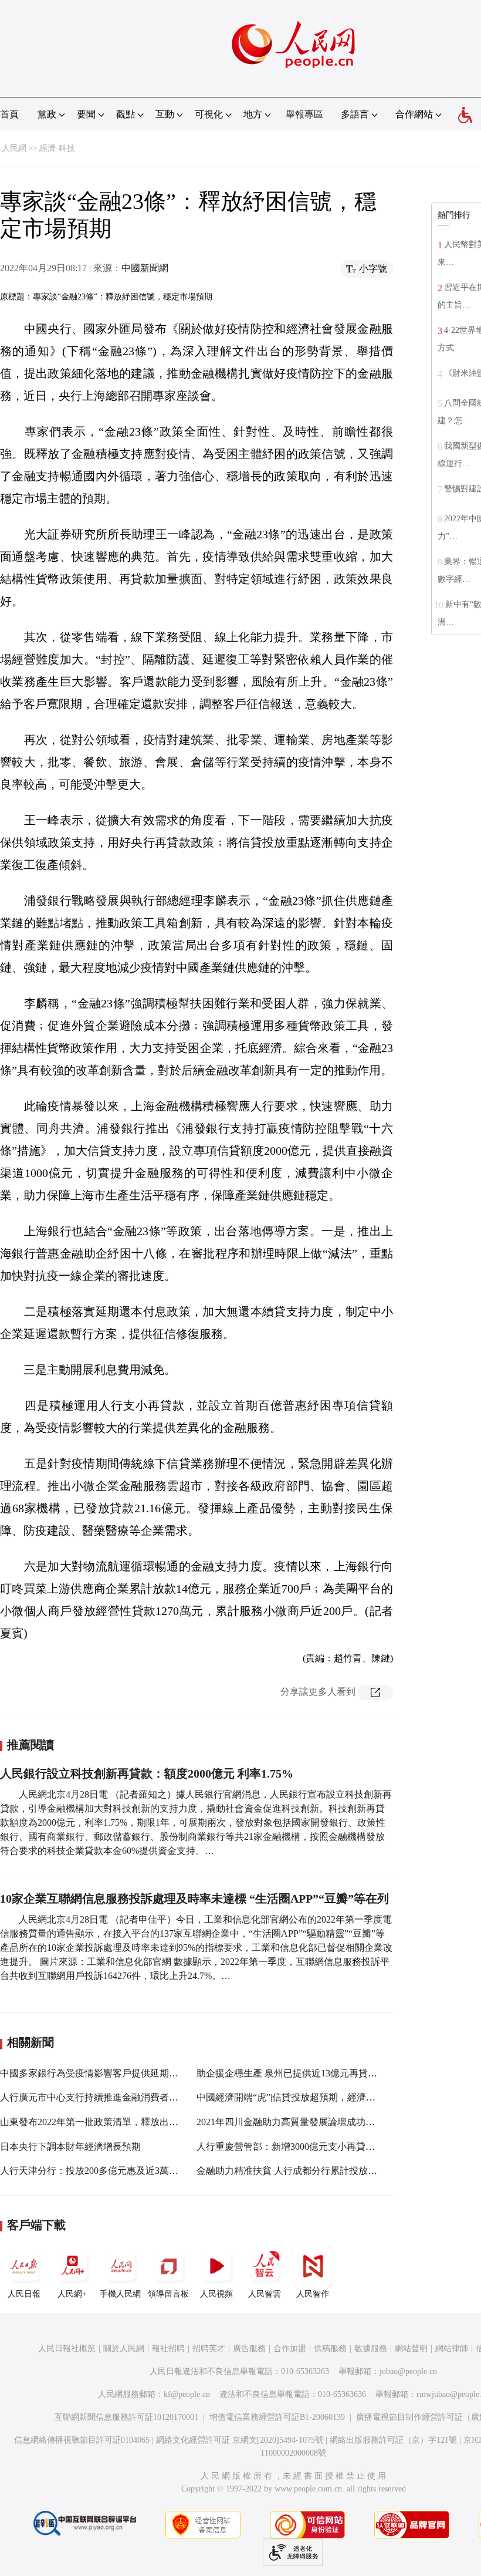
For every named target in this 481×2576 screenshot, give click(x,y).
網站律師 (452, 2349)
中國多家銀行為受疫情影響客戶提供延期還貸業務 (103, 2073)
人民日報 (24, 2294)
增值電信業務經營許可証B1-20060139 (277, 2417)
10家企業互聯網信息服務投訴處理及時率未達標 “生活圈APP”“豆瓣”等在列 (194, 1899)
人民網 (14, 148)
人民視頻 (216, 2294)
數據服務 (371, 2349)
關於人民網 (124, 2349)
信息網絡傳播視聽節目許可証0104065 (82, 2440)
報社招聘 (168, 2349)
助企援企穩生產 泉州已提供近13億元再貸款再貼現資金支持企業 (329, 2073)
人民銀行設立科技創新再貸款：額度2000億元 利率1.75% (147, 1773)
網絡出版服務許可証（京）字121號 (393, 2440)
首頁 (9, 114)
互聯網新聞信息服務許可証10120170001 (126, 2417)
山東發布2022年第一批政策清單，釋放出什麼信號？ (108, 2122)
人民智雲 (265, 2294)
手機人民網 (120, 2294)
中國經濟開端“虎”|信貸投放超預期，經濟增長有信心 (305, 2097)
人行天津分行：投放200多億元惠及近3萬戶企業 (99, 2171)
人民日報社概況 (67, 2349)
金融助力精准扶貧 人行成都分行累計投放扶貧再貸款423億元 (322, 2171)
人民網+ (72, 2294)
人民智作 (313, 2294)
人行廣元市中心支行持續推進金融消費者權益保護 (103, 2097)
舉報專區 (304, 114)
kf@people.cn (187, 2394)
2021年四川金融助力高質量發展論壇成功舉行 (290, 2122)
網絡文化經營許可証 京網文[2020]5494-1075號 (240, 2440)
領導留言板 (168, 2294)
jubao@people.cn (408, 2371)
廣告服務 (249, 2349)
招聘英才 (209, 2349)
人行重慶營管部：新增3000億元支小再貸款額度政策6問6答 (319, 2147)
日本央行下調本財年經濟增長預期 (70, 2147)
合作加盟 (290, 2349)
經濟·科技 (57, 148)
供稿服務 (330, 2349)
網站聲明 (411, 2349)
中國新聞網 (145, 268)
